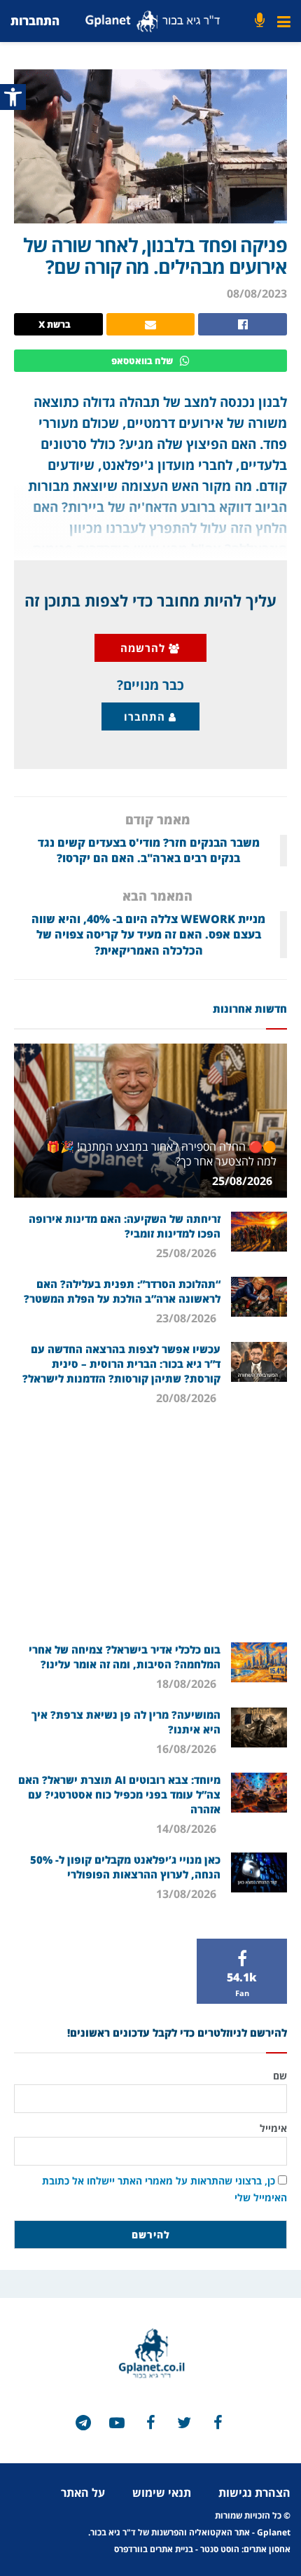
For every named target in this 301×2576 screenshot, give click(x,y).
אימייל (273, 2128)
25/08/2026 (244, 1181)
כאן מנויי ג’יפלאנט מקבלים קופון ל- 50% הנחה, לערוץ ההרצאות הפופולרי (125, 1867)
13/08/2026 (188, 1894)
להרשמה (145, 648)
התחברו (146, 716)
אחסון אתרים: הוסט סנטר (245, 2549)
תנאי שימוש (162, 2493)
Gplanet (274, 2532)
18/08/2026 (188, 1684)
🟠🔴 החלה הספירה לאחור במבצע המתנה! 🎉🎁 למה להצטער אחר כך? (161, 1154)
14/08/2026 (188, 1829)
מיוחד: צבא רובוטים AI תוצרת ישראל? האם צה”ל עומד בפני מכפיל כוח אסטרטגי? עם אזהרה (119, 1794)
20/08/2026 (188, 1398)
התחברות (35, 21)
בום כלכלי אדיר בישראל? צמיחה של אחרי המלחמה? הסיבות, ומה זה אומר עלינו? (125, 1657)
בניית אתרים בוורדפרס (154, 2549)
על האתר (83, 2493)
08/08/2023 (257, 293)
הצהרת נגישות (254, 2493)
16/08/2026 (188, 1749)
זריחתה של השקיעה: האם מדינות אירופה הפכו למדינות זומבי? (125, 1226)
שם (280, 2076)
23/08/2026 (188, 1318)
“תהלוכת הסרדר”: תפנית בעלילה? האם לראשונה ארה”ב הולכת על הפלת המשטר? (122, 1291)
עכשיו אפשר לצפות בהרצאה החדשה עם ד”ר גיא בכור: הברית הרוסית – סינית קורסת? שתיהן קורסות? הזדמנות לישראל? (121, 1364)
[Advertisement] (150, 1530)
